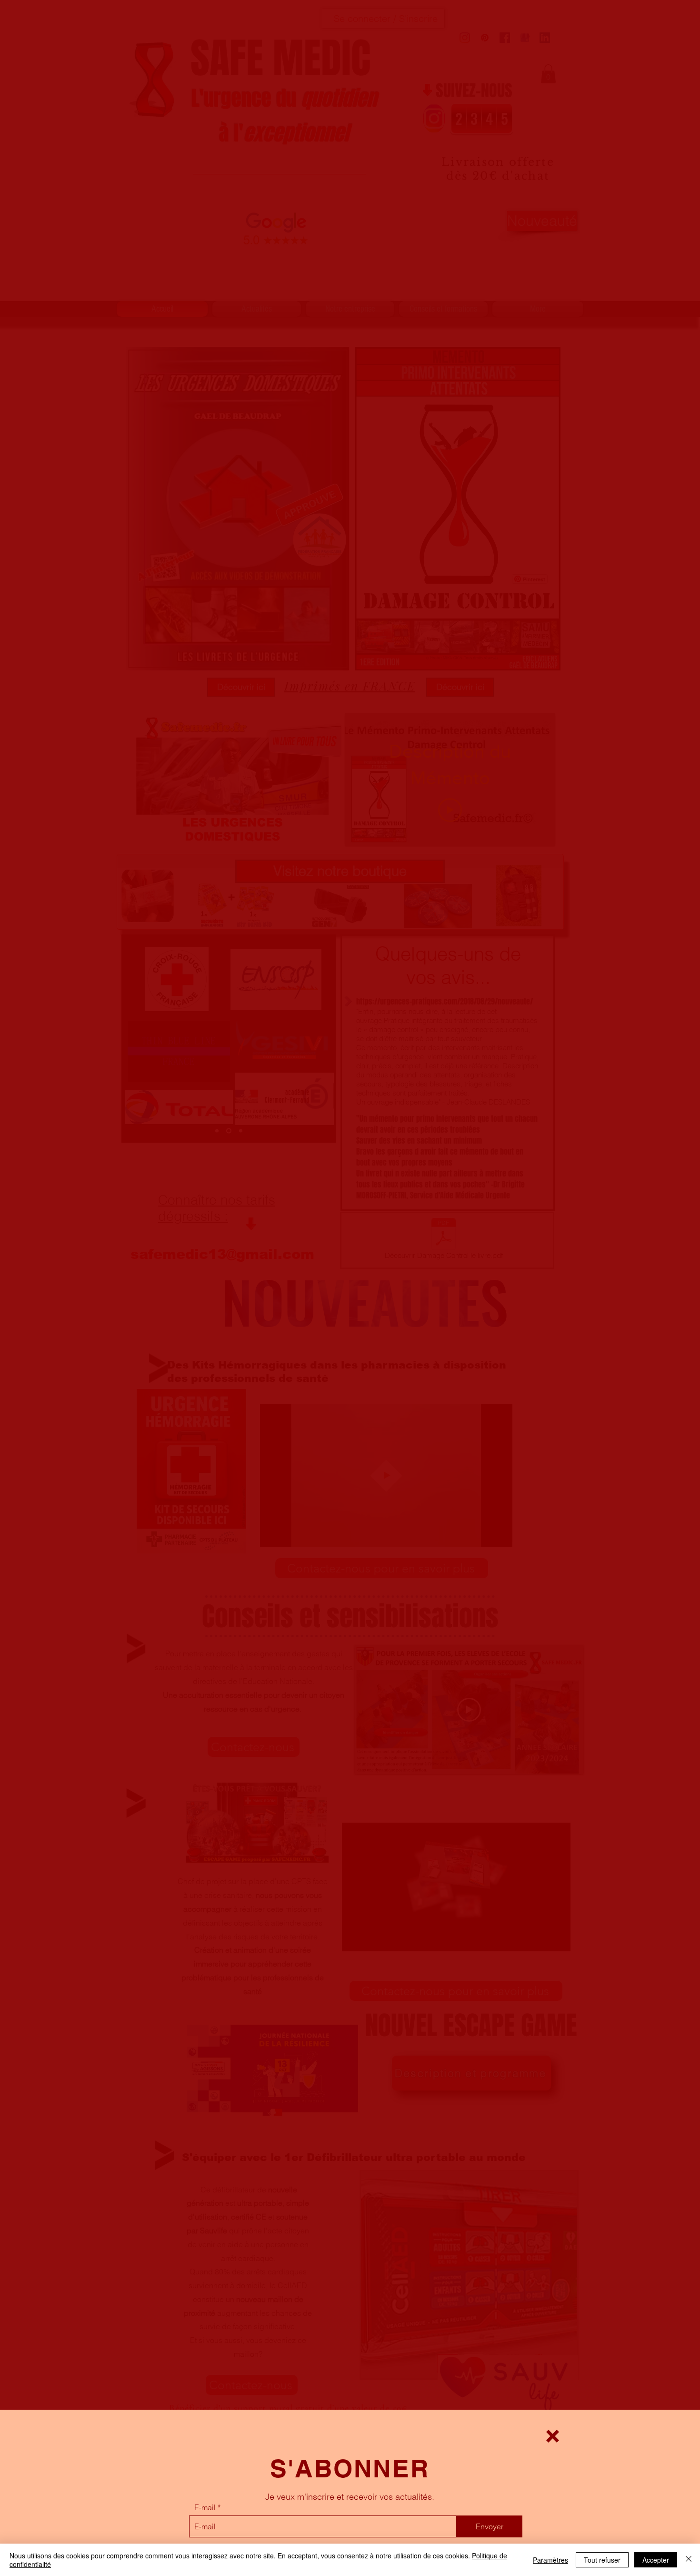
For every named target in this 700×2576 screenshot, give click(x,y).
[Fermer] (689, 2560)
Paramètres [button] (550, 2560)
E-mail (205, 2507)
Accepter (656, 2560)
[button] (553, 2436)
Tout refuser (602, 2560)
